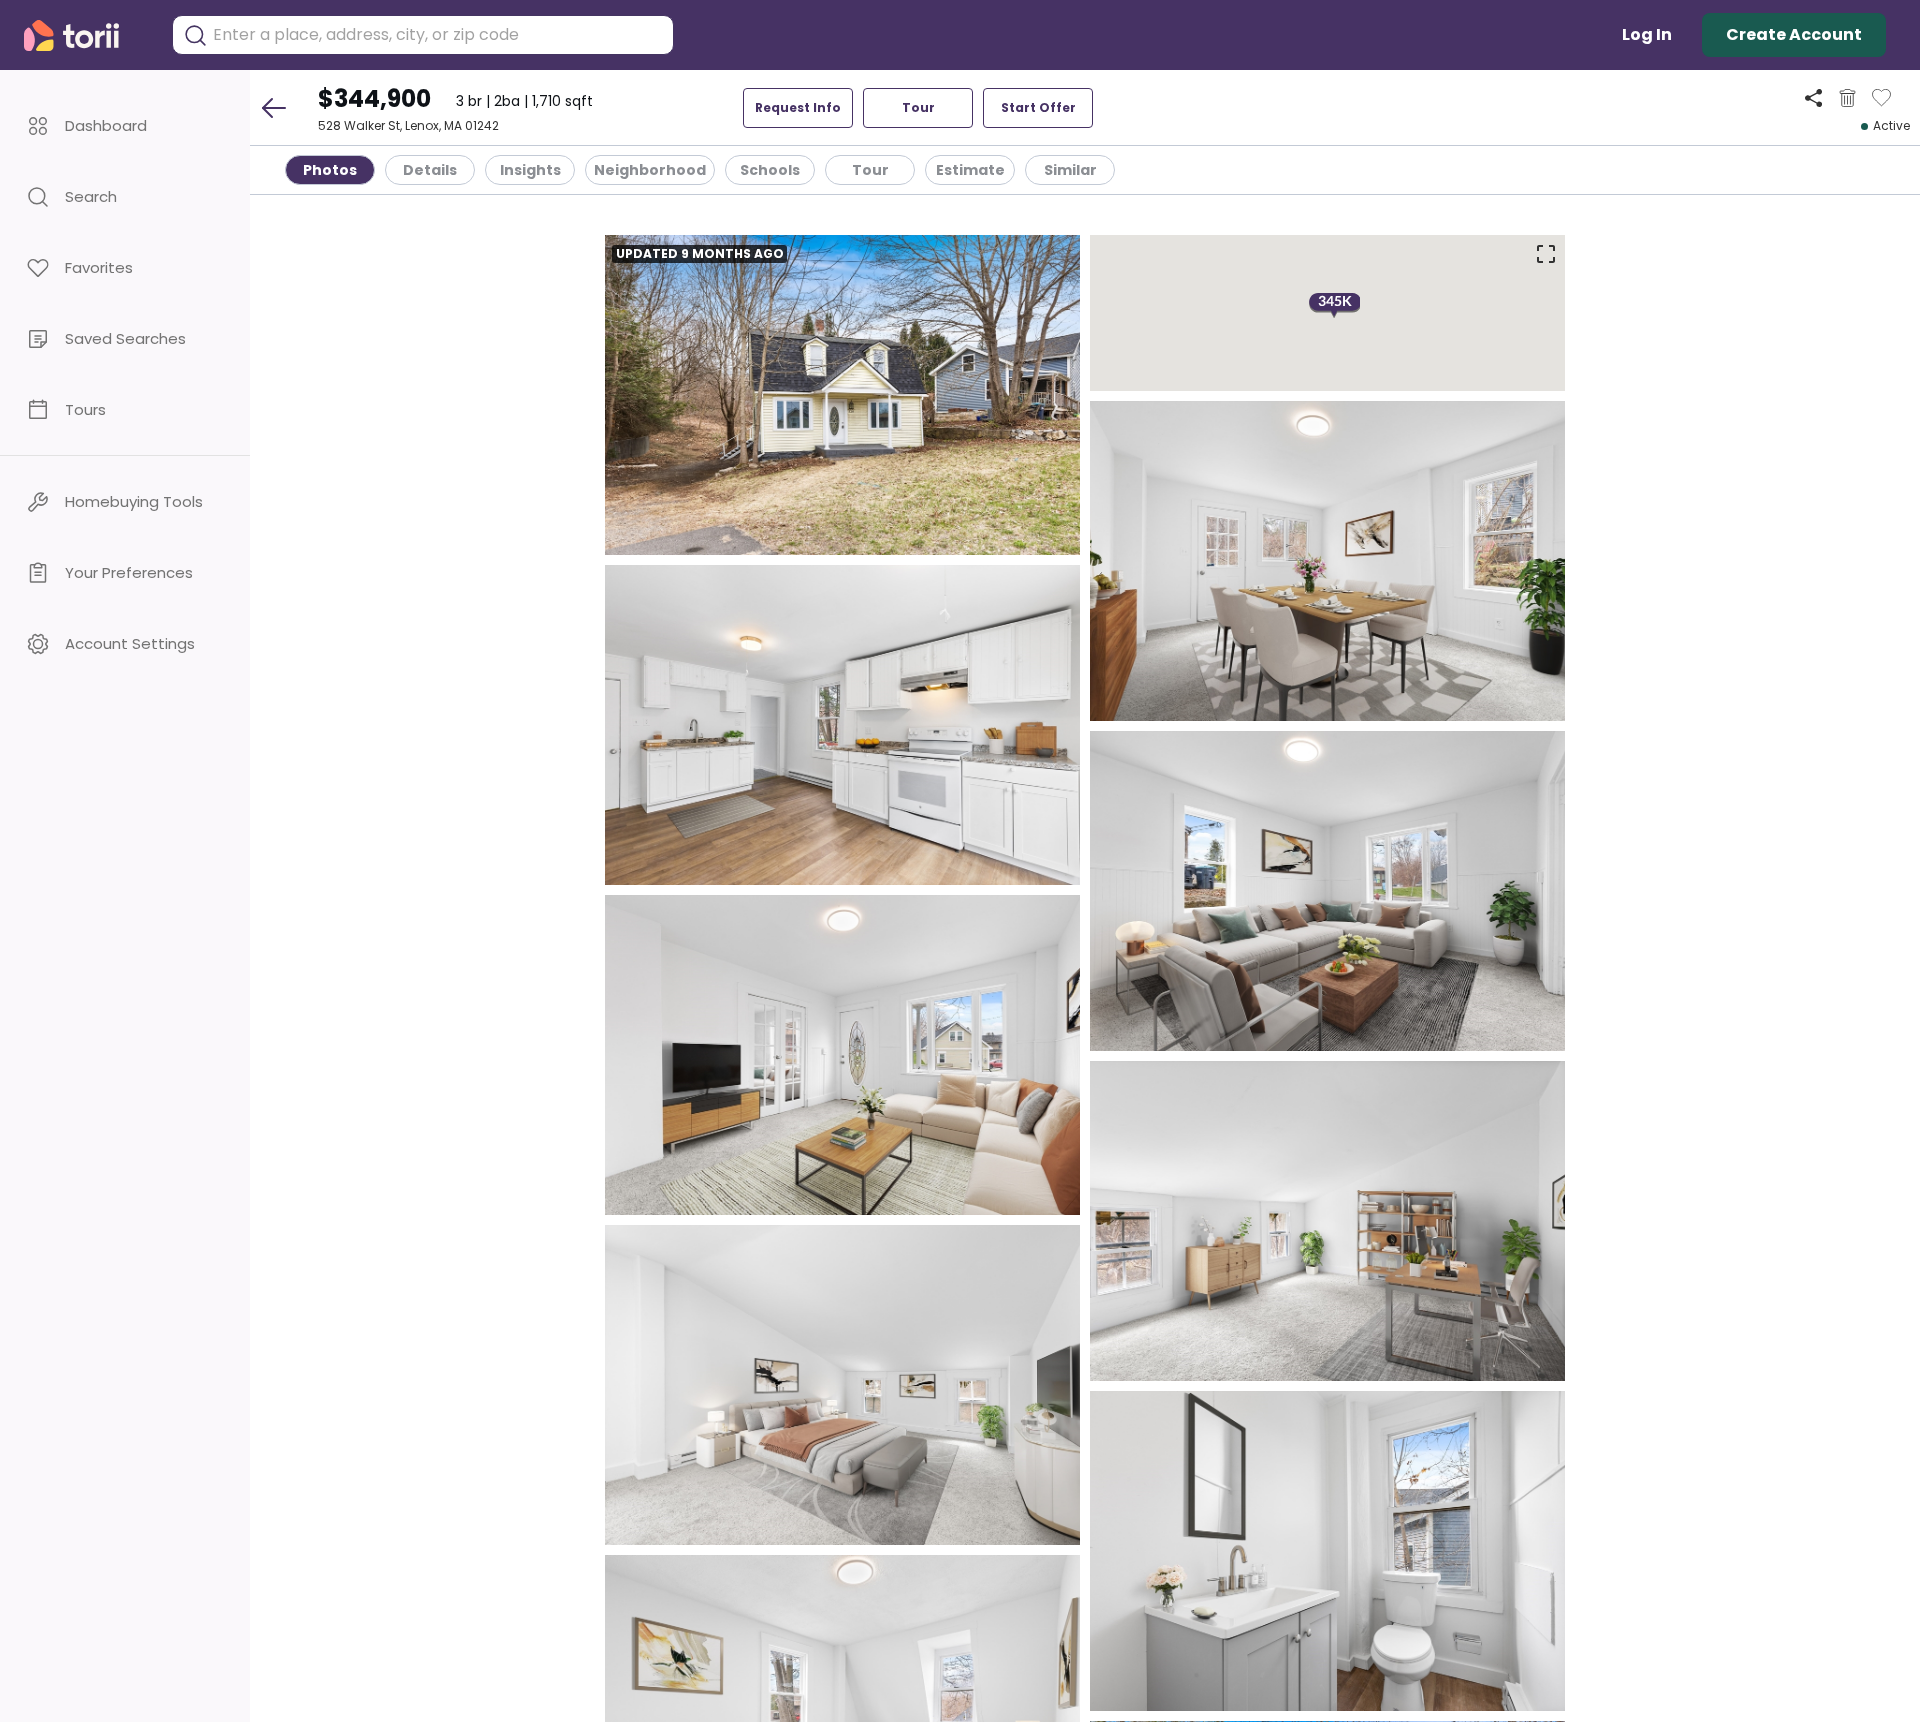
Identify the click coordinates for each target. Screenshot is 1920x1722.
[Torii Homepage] (85, 35)
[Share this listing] (1813, 97)
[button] (125, 125)
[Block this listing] (1847, 98)
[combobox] (438, 35)
